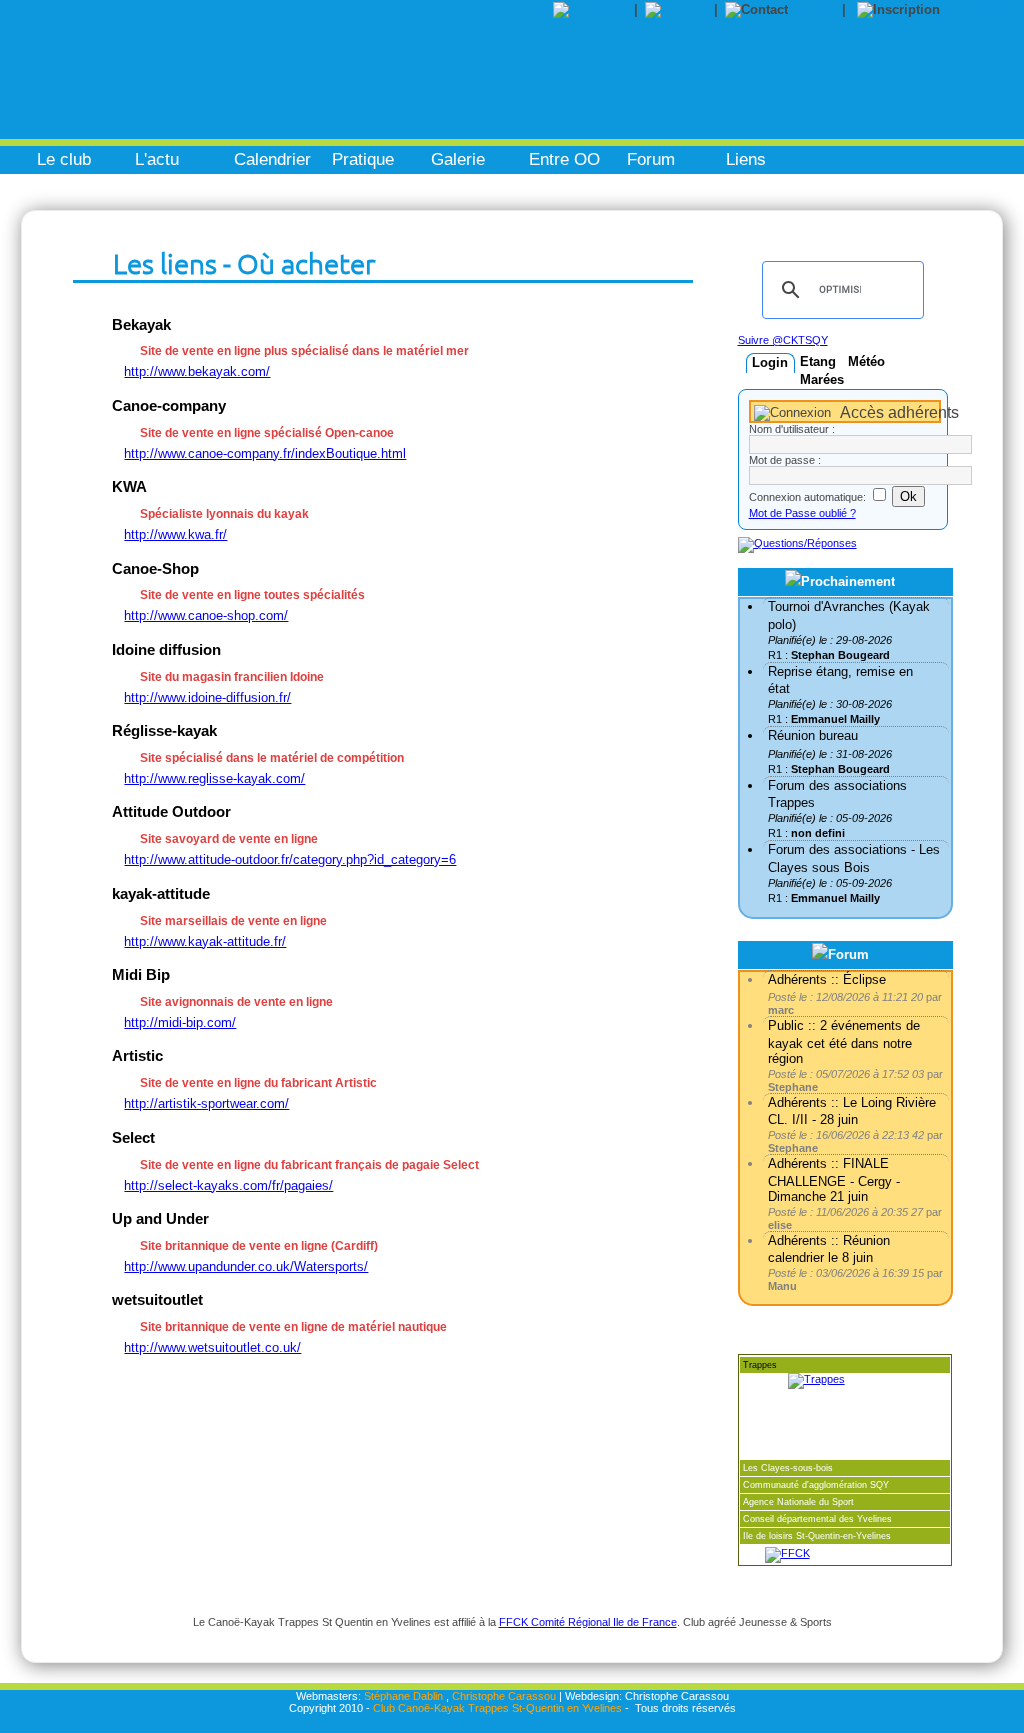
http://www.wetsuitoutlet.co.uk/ (212, 1347)
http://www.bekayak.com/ (197, 371)
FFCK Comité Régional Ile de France (588, 1622)
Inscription (980, 9)
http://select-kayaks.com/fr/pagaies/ (228, 1185)
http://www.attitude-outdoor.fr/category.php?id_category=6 (290, 859)
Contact (818, 9)
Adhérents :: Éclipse (827, 979)
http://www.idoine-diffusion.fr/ (207, 697)
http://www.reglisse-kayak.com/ (214, 778)
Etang (818, 361)
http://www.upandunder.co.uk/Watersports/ (246, 1266)
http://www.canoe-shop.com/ (206, 615)
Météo (866, 361)
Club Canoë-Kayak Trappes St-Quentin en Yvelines (497, 1708)
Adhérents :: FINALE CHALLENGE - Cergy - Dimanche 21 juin (834, 1179)
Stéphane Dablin (403, 1696)
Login (770, 362)
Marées (822, 379)
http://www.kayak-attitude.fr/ (205, 941)
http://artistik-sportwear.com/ (206, 1103)
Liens (746, 159)
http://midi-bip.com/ (180, 1022)
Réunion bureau (813, 735)
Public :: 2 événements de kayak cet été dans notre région (844, 1041)
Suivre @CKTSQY (783, 340)
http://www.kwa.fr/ (175, 534)
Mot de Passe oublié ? (802, 513)
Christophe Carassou (504, 1696)
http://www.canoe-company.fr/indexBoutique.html (265, 453)
